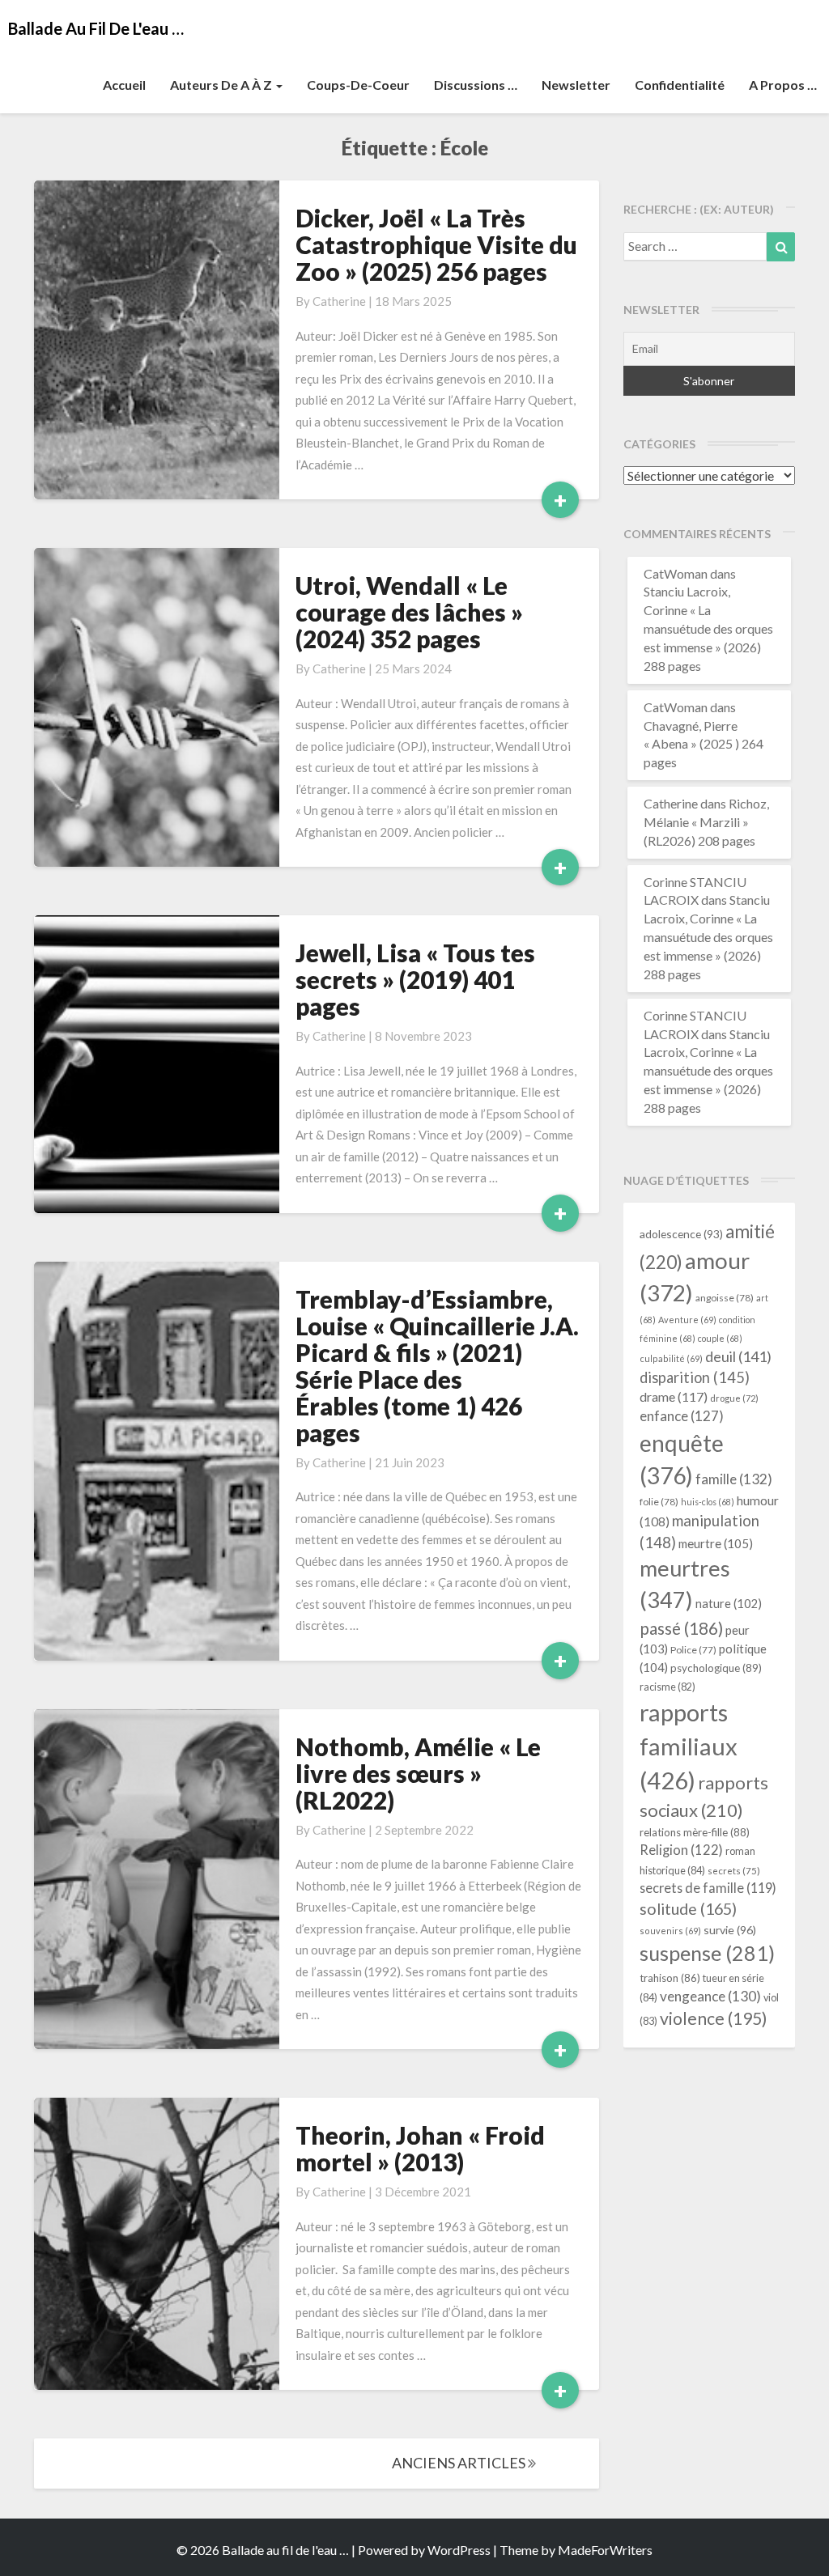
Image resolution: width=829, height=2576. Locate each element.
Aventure (687, 1320)
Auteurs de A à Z (222, 85)
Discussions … (476, 85)
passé (681, 1628)
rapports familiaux (689, 1746)
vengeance (710, 1996)
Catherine (339, 301)
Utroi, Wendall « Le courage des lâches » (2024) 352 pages (409, 612)
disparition (695, 1377)
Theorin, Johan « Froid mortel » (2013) (420, 2148)
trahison (670, 1978)
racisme (667, 1687)
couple (720, 1338)
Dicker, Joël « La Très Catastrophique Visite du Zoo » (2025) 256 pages (436, 244)
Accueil (124, 85)
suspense (707, 1953)
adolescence (681, 1234)
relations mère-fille (695, 1832)
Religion (681, 1850)
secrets (734, 1871)
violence (714, 2018)
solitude (688, 1909)
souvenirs (670, 1931)
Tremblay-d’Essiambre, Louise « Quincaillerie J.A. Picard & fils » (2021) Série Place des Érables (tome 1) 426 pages (437, 1366)
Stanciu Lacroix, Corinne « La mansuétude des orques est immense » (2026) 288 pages (708, 628)
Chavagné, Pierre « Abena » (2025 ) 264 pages (704, 744)
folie (659, 1502)
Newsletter (576, 85)
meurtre (716, 1543)
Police (693, 1650)
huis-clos (708, 1502)
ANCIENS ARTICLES (460, 2463)
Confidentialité (680, 85)
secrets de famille (708, 1888)
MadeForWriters (605, 2550)
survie (730, 1930)
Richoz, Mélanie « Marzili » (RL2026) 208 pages (706, 822)
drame (674, 1396)
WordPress (459, 2550)
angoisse (725, 1298)
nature (729, 1604)
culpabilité (671, 1358)
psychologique (716, 1668)
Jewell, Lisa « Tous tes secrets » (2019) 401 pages (415, 979)
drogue (734, 1398)
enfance (682, 1416)
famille (734, 1479)
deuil (738, 1356)
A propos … (783, 85)
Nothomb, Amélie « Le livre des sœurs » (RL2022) (418, 1773)
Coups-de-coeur (358, 85)
